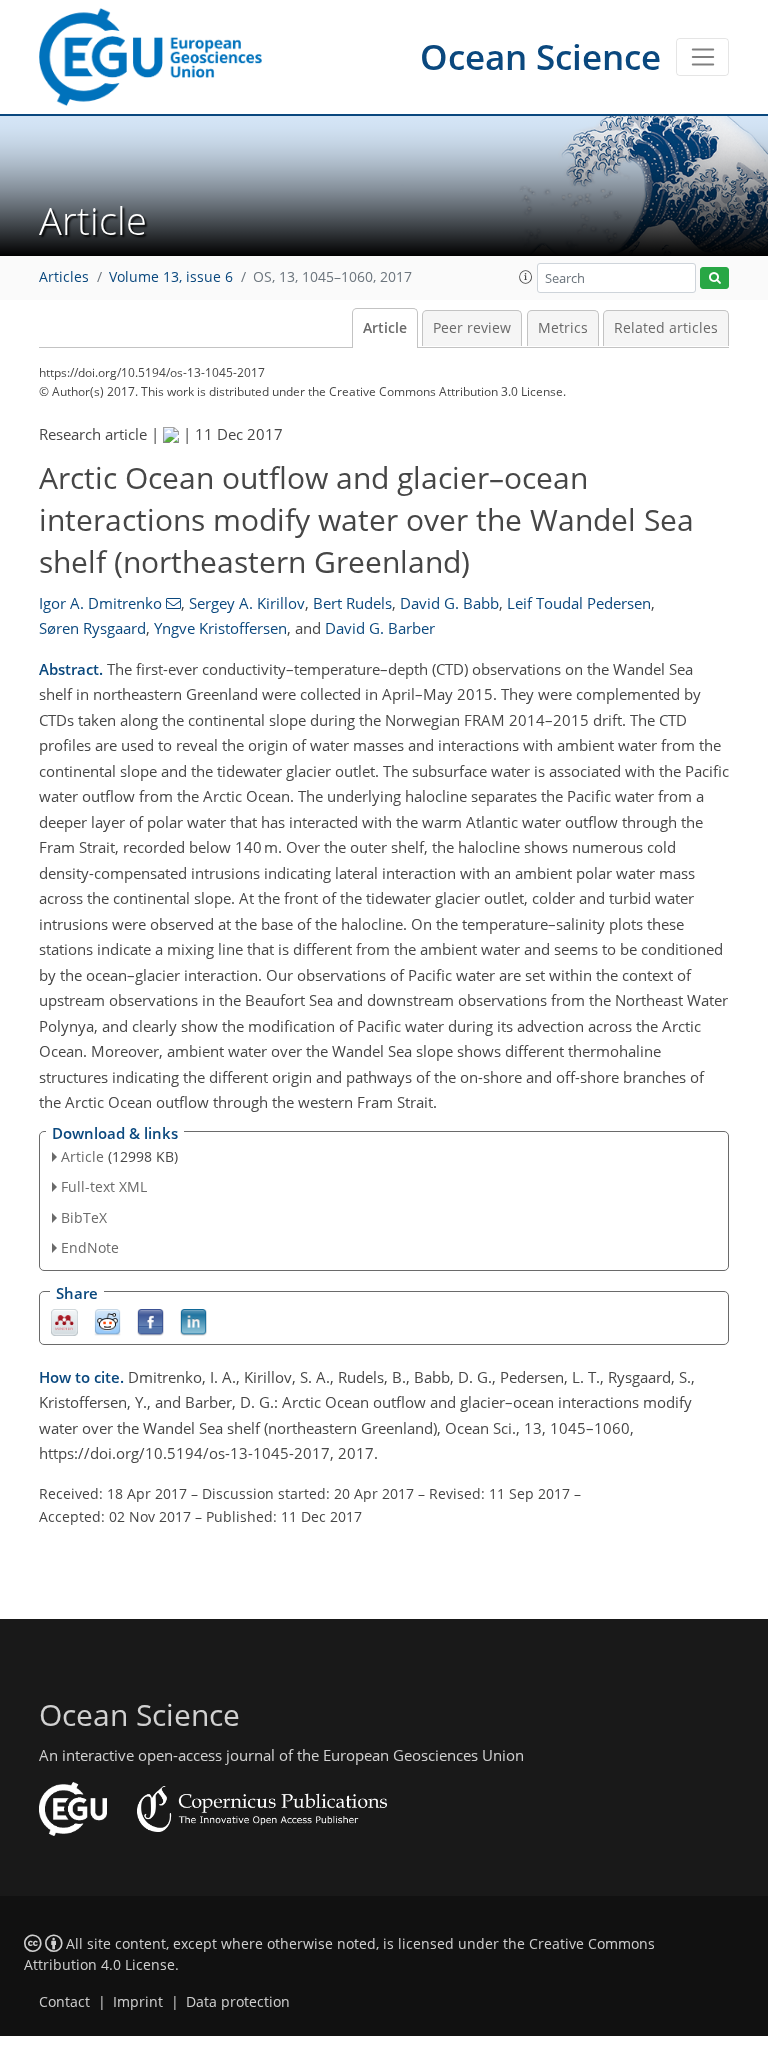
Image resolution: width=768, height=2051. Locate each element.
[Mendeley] (64, 1320)
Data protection (238, 2002)
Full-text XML (104, 1186)
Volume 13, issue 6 (171, 277)
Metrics (563, 328)
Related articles (666, 328)
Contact (64, 2002)
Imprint (138, 2002)
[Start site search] (714, 278)
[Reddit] (107, 1320)
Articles (64, 277)
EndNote (90, 1247)
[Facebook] (150, 1320)
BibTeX (84, 1217)
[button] (526, 277)
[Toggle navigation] (702, 57)
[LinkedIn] (193, 1320)
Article (385, 328)
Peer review (472, 328)
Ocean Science (540, 56)
